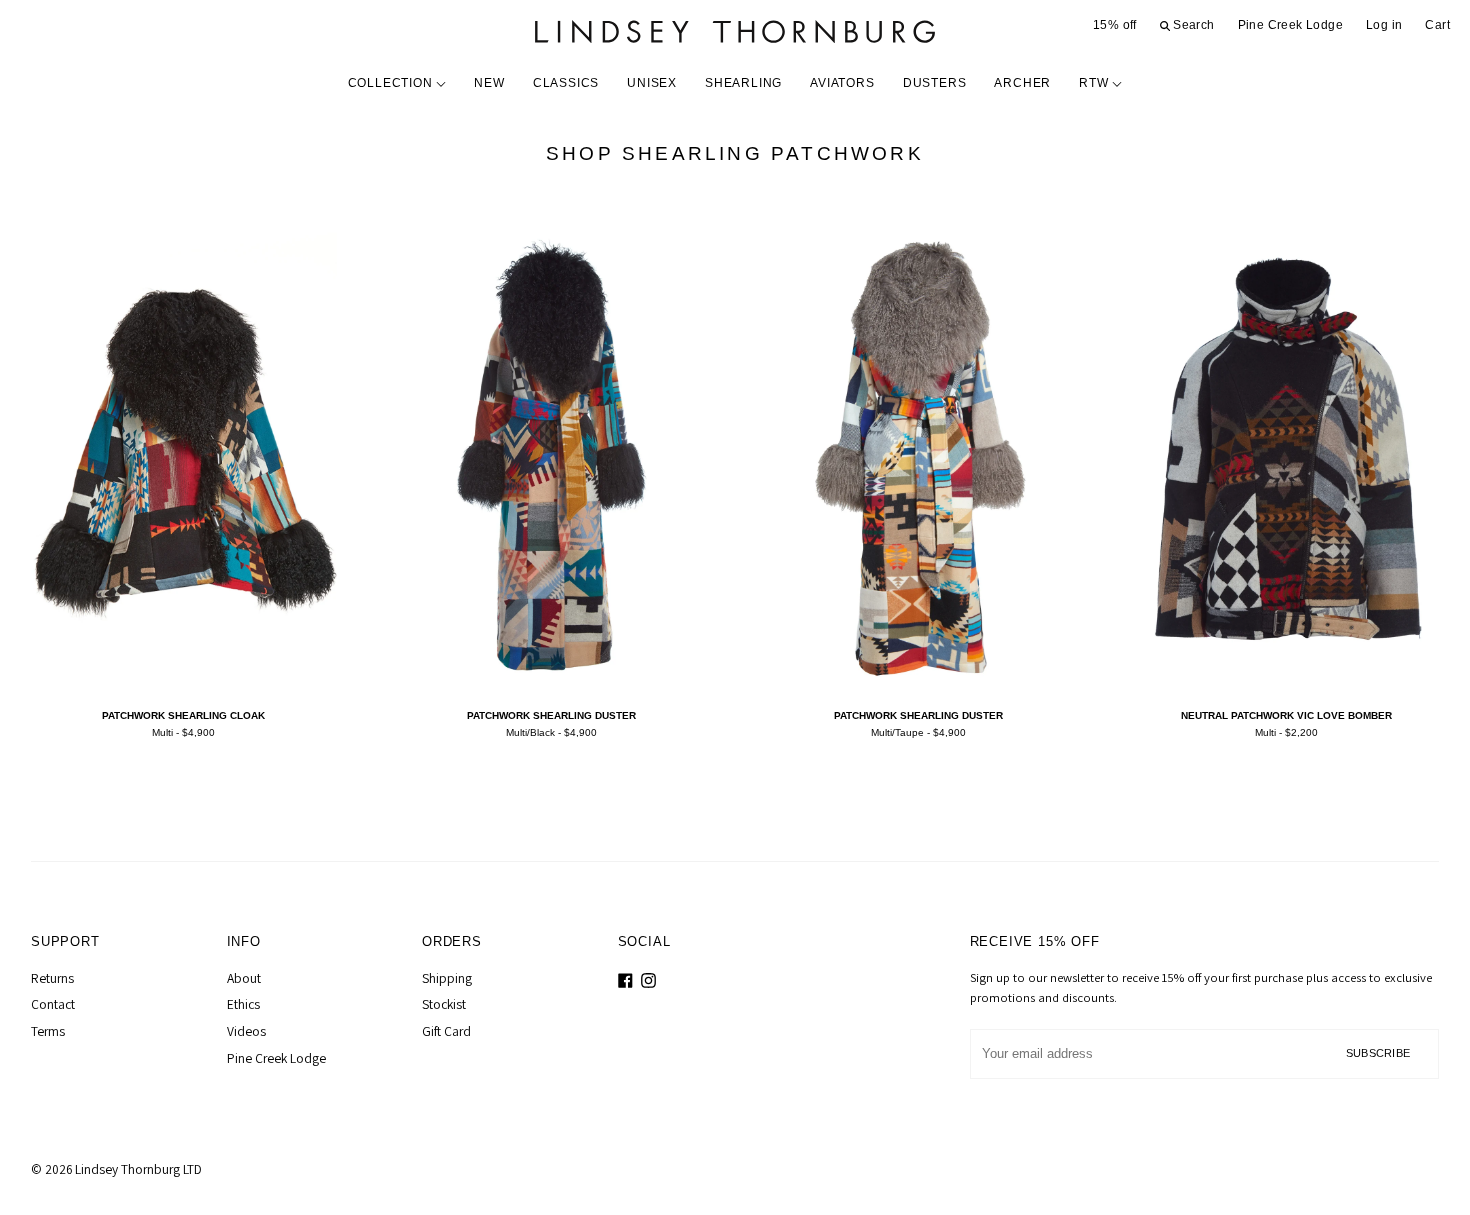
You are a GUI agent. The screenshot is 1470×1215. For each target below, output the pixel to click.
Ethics (243, 1004)
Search (1192, 25)
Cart (1437, 25)
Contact (53, 1004)
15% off (1115, 25)
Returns (52, 978)
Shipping (447, 978)
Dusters (935, 83)
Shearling (743, 83)
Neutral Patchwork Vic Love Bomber (1286, 715)
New (489, 83)
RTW (1095, 83)
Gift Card (446, 1031)
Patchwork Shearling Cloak (183, 715)
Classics (566, 83)
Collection (392, 83)
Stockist (444, 1004)
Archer (1022, 83)
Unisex (652, 83)
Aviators (842, 83)
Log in (1384, 25)
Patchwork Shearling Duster (551, 715)
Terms (48, 1031)
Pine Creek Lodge (1290, 25)
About (244, 978)
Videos (246, 1031)
